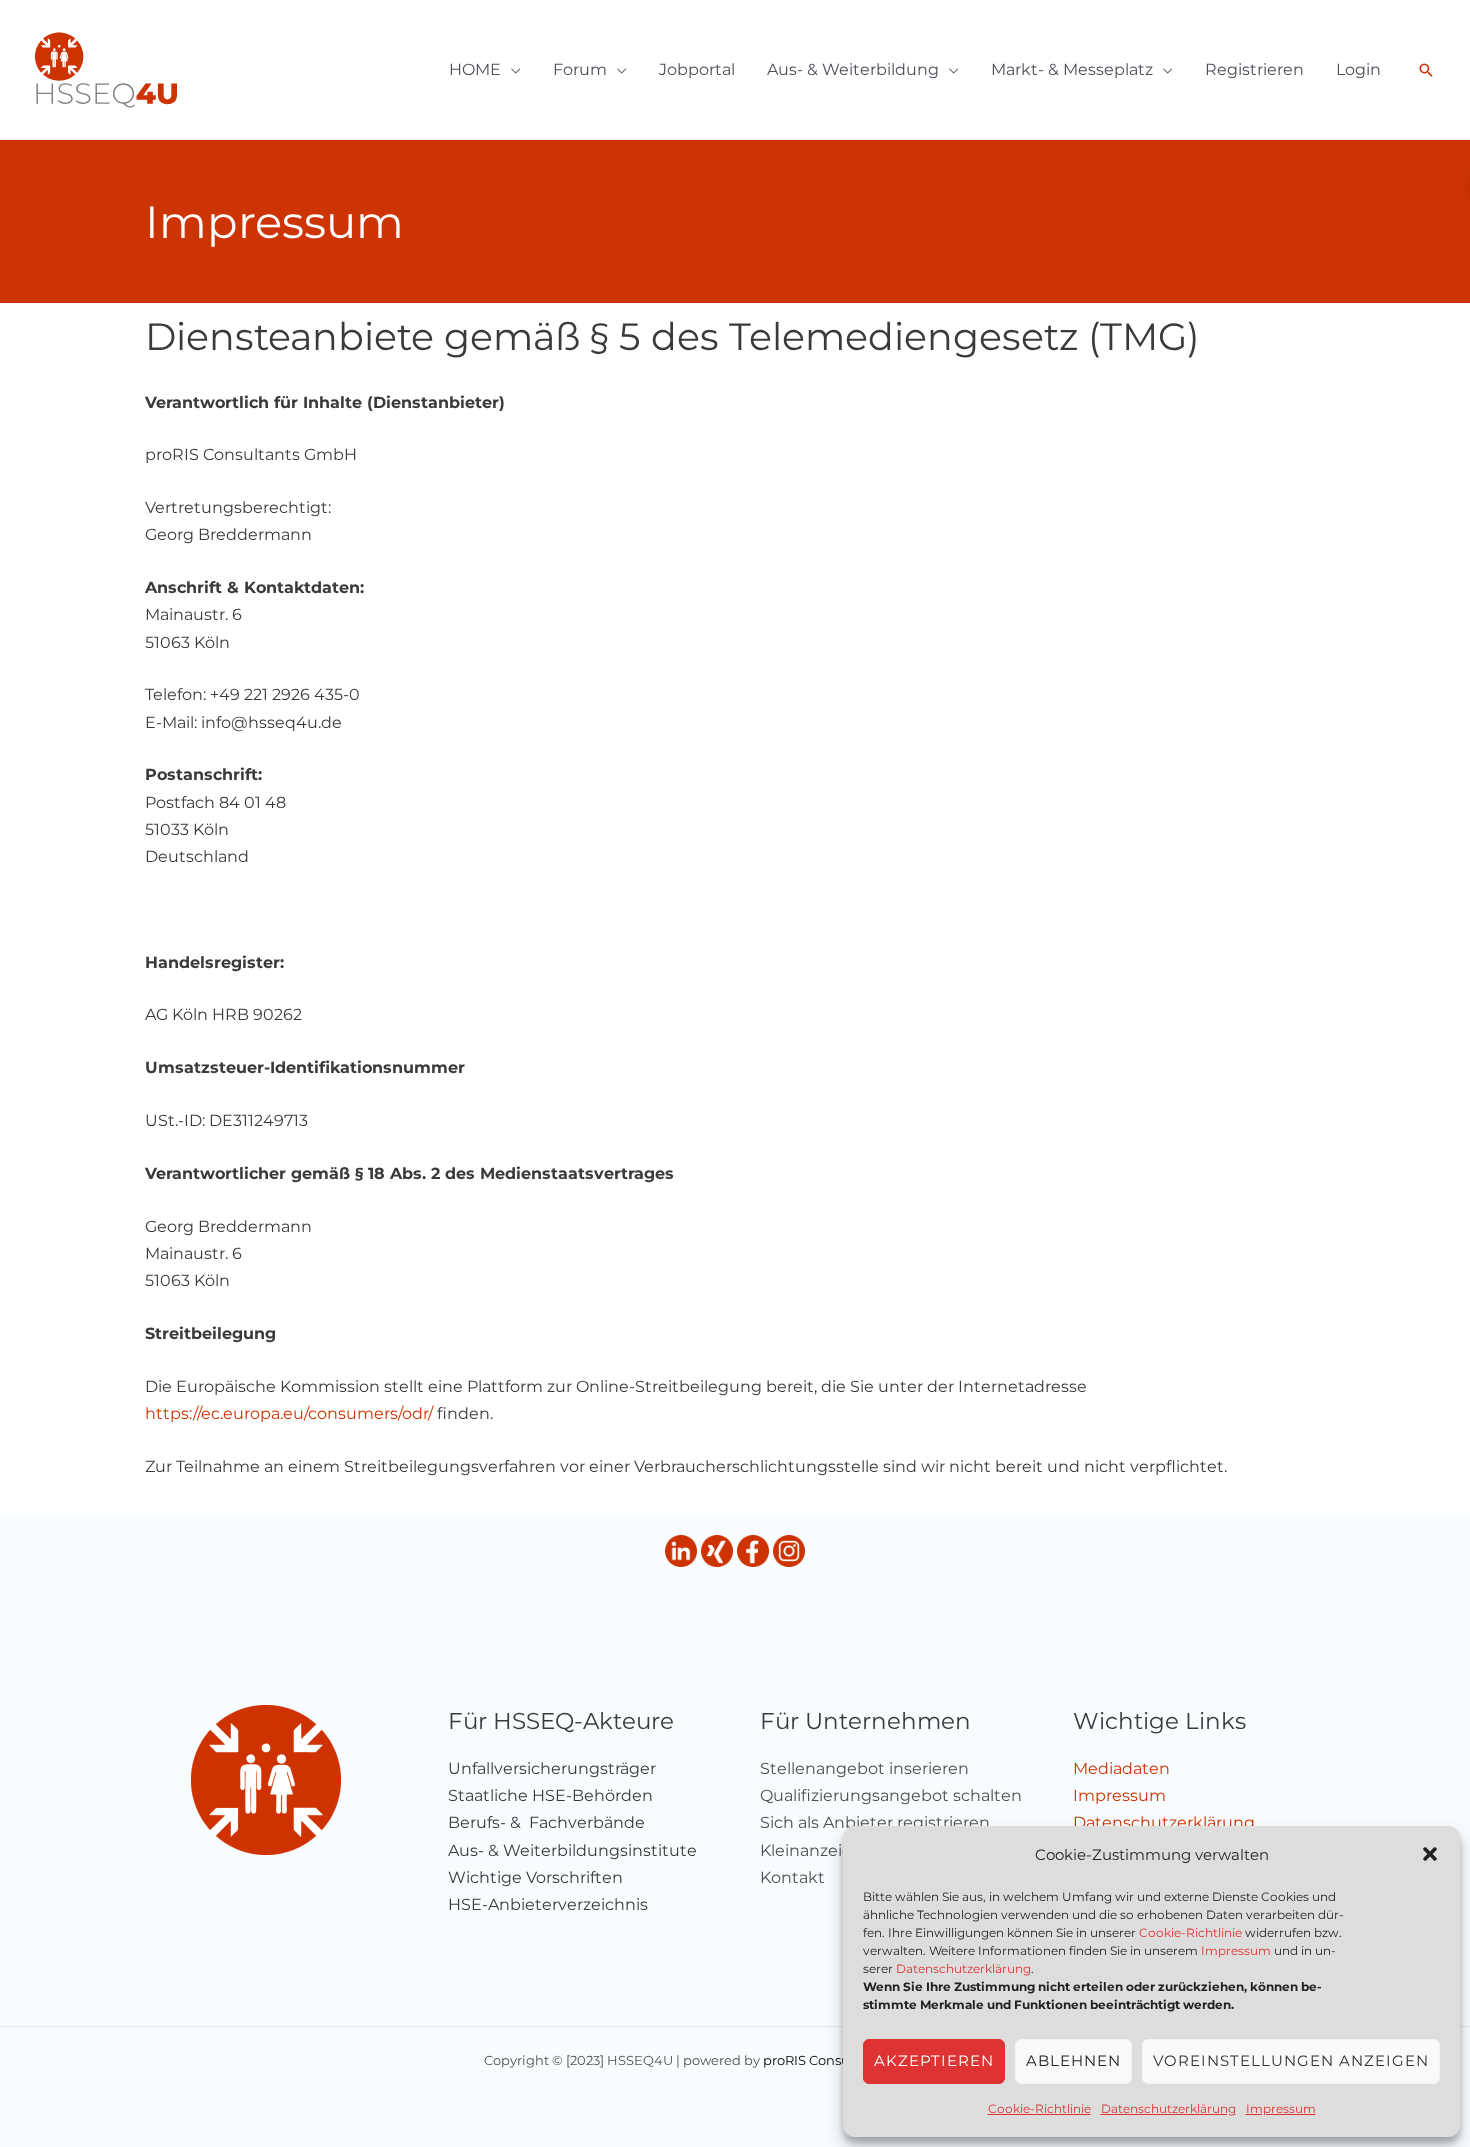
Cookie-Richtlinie (1190, 1932)
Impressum (1236, 1950)
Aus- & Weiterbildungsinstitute (572, 1850)
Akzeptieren (934, 2060)
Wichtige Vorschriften (535, 1877)
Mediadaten (1121, 1768)
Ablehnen (1073, 2060)
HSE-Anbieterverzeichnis (548, 1904)
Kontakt (792, 1877)
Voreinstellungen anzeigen (1291, 2060)
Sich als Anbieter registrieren (875, 1822)
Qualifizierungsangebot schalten (891, 1795)
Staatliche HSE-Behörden (550, 1795)
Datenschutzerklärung (963, 1968)
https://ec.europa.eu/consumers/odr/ (289, 1413)
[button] (1430, 1854)
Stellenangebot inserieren (864, 1768)
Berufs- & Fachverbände (546, 1822)
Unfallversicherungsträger (552, 1768)
